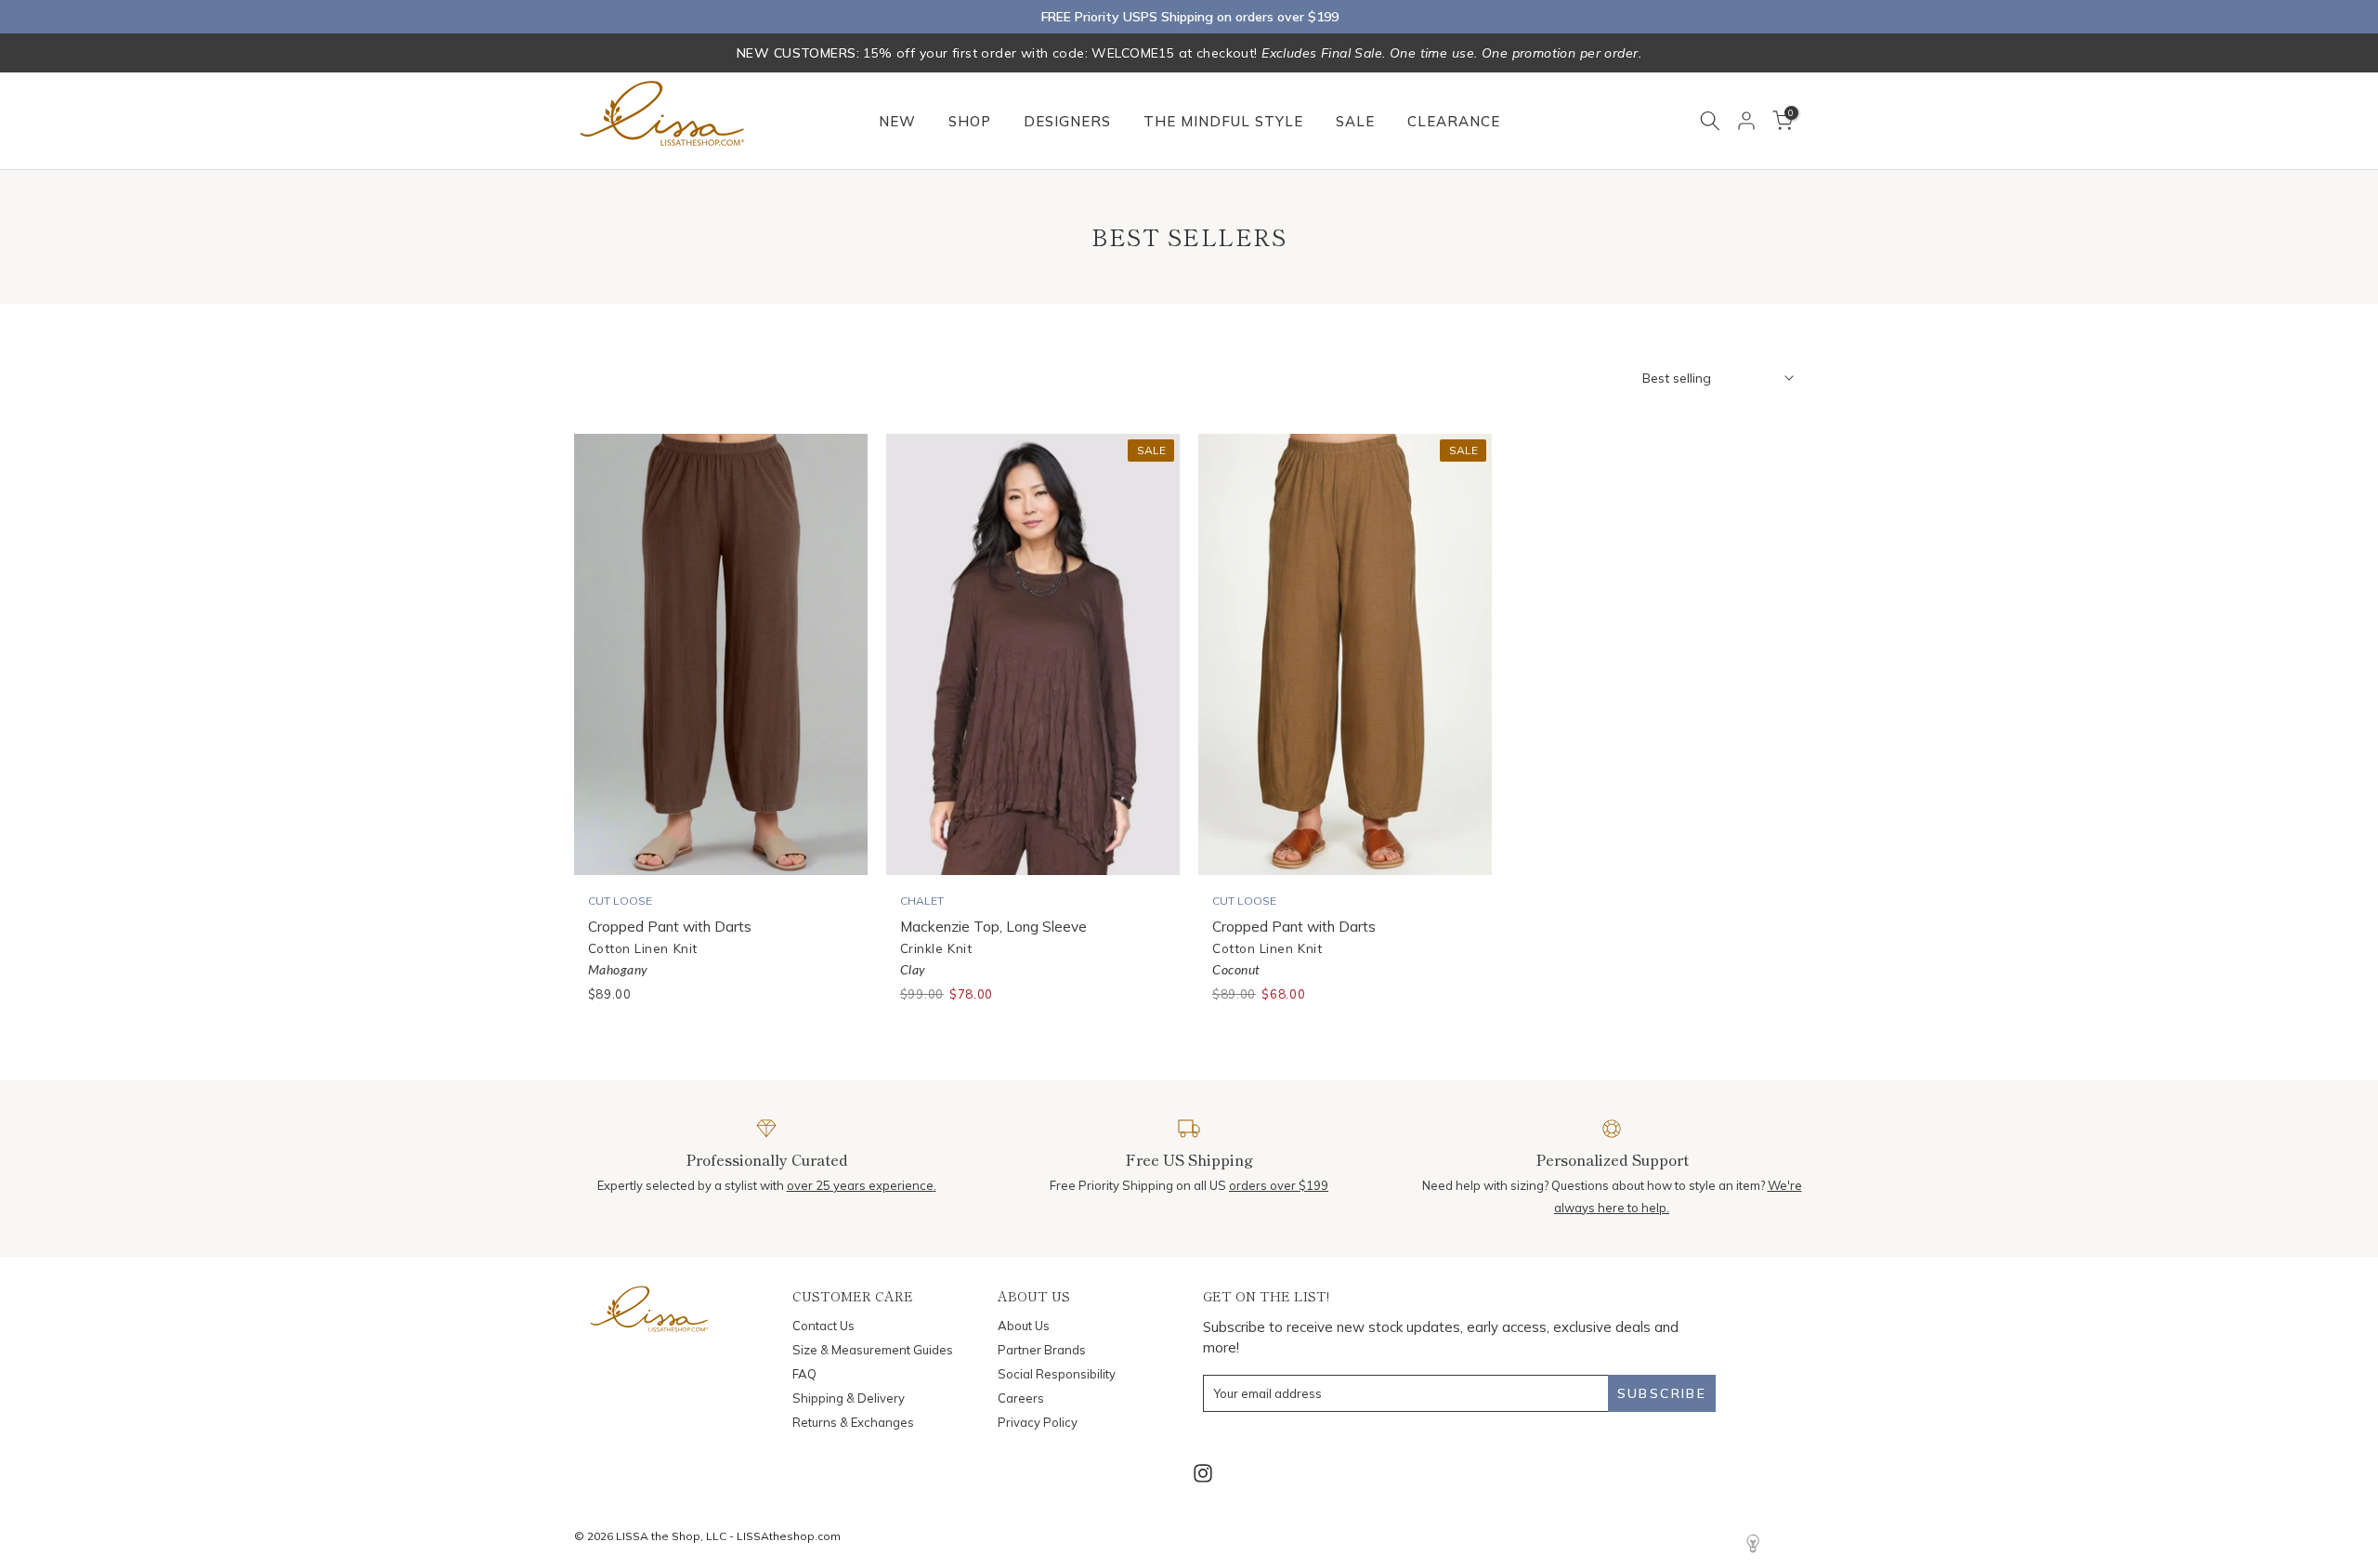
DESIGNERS (1067, 121)
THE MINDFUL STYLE (1223, 121)
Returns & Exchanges (853, 1422)
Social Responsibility (1057, 1374)
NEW (897, 121)
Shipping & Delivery (849, 1398)
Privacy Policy (1038, 1422)
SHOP (970, 121)
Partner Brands (1042, 1350)
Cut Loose (620, 901)
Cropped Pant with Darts (670, 926)
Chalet (922, 901)
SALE (1355, 121)
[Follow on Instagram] (1203, 1474)
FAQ (804, 1374)
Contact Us (823, 1326)
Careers (1021, 1398)
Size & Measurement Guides (873, 1350)
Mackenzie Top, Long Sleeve (993, 926)
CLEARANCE (1454, 121)
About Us (1024, 1326)
